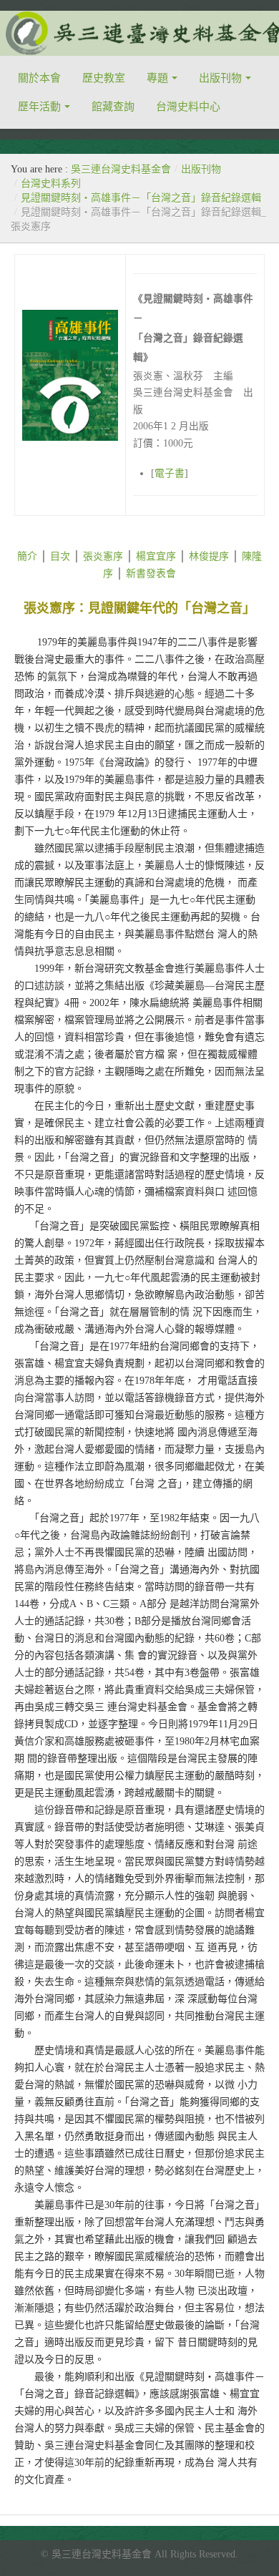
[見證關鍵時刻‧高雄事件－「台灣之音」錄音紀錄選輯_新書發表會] (124, 574)
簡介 (27, 556)
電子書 (170, 473)
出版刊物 (220, 78)
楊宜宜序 (156, 556)
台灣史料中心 (188, 107)
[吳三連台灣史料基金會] (139, 33)
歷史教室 (104, 78)
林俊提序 (209, 556)
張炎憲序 (103, 556)
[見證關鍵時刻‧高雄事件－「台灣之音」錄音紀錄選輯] (39, 556)
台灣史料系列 (51, 184)
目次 (60, 556)
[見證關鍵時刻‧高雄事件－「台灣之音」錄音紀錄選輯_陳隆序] (114, 574)
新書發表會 (151, 574)
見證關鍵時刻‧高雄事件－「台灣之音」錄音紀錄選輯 (141, 198)
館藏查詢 (113, 107)
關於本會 (39, 78)
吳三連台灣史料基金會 (121, 169)
